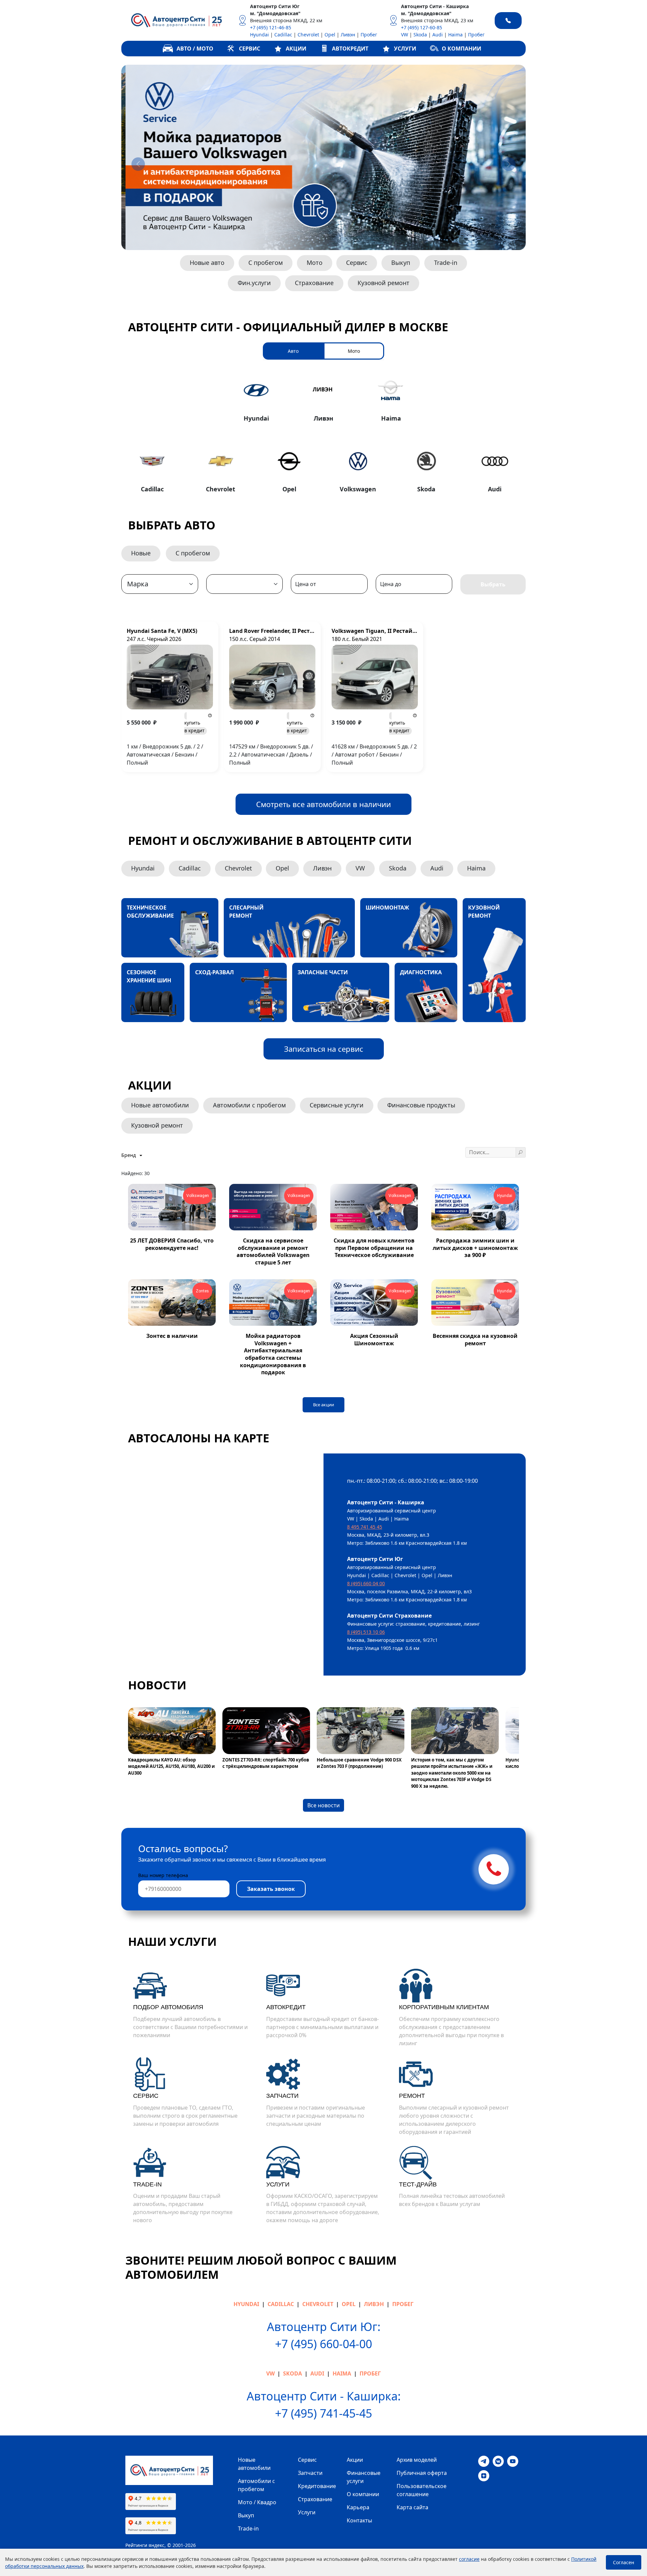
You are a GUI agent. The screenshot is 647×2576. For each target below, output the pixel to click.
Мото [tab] (354, 351)
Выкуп (401, 263)
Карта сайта (412, 2507)
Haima (455, 35)
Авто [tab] (293, 351)
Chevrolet (308, 35)
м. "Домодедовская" (275, 13)
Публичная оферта (422, 2473)
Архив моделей (417, 2460)
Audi (438, 35)
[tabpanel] (323, 434)
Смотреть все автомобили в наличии (323, 804)
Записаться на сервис (324, 1049)
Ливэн (348, 35)
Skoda (420, 35)
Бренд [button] (129, 1155)
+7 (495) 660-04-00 (323, 2344)
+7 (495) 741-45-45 (323, 2413)
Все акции (323, 1405)
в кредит (194, 727)
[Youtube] (513, 2461)
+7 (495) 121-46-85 (271, 27)
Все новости (323, 1805)
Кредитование (317, 2486)
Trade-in (446, 263)
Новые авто (207, 263)
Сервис (357, 263)
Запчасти (310, 2473)
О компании (363, 2494)
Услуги (307, 2512)
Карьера (358, 2507)
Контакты (359, 2520)
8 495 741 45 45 (365, 1527)
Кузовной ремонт (383, 283)
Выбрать (493, 584)
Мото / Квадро (257, 2502)
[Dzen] (484, 2475)
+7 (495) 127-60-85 (422, 27)
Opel (330, 35)
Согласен (624, 2562)
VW (405, 35)
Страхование (314, 283)
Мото (315, 263)
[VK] (498, 2461)
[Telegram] (484, 2461)
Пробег (369, 35)
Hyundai (259, 35)
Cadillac (283, 35)
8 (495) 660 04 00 (366, 1583)
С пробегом (266, 263)
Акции (355, 2460)
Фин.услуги (254, 283)
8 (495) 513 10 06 (366, 1632)
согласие (469, 2559)
